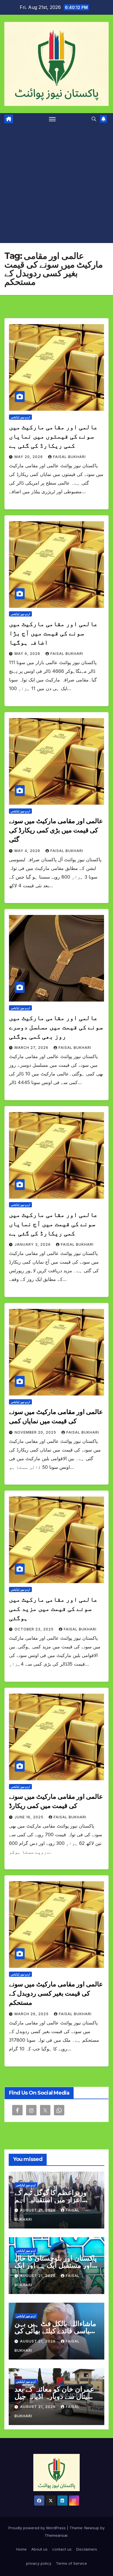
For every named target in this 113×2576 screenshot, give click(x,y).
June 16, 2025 (30, 1817)
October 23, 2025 (35, 1629)
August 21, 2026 (38, 2210)
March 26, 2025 (32, 2014)
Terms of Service (71, 2563)
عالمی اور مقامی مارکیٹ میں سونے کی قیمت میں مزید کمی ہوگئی (53, 1609)
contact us (62, 2549)
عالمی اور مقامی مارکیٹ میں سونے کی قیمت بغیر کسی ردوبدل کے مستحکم (56, 1993)
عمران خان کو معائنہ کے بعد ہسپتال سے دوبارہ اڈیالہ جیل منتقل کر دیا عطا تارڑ (56, 2396)
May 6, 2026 (28, 654)
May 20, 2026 (29, 457)
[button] (94, 119)
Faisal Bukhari (69, 457)
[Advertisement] (57, 184)
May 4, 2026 (28, 851)
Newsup (92, 2528)
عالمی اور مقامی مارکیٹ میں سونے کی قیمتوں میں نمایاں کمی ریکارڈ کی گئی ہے (53, 436)
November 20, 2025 (36, 1432)
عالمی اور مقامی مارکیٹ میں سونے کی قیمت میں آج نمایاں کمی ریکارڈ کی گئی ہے (53, 1224)
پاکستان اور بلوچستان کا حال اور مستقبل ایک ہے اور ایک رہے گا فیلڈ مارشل (56, 2265)
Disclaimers (87, 2549)
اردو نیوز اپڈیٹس (20, 417)
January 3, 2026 (33, 1244)
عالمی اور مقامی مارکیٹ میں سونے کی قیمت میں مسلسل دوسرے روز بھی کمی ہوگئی (56, 1027)
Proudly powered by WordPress (38, 2528)
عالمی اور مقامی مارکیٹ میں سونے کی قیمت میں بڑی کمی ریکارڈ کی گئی (56, 830)
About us (39, 2549)
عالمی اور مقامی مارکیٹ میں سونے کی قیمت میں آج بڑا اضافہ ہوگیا (53, 633)
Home (21, 2549)
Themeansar (56, 2535)
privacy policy (39, 2563)
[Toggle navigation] (52, 119)
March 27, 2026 (32, 1048)
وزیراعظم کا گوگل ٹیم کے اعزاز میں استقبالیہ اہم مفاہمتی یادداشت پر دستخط (56, 2200)
